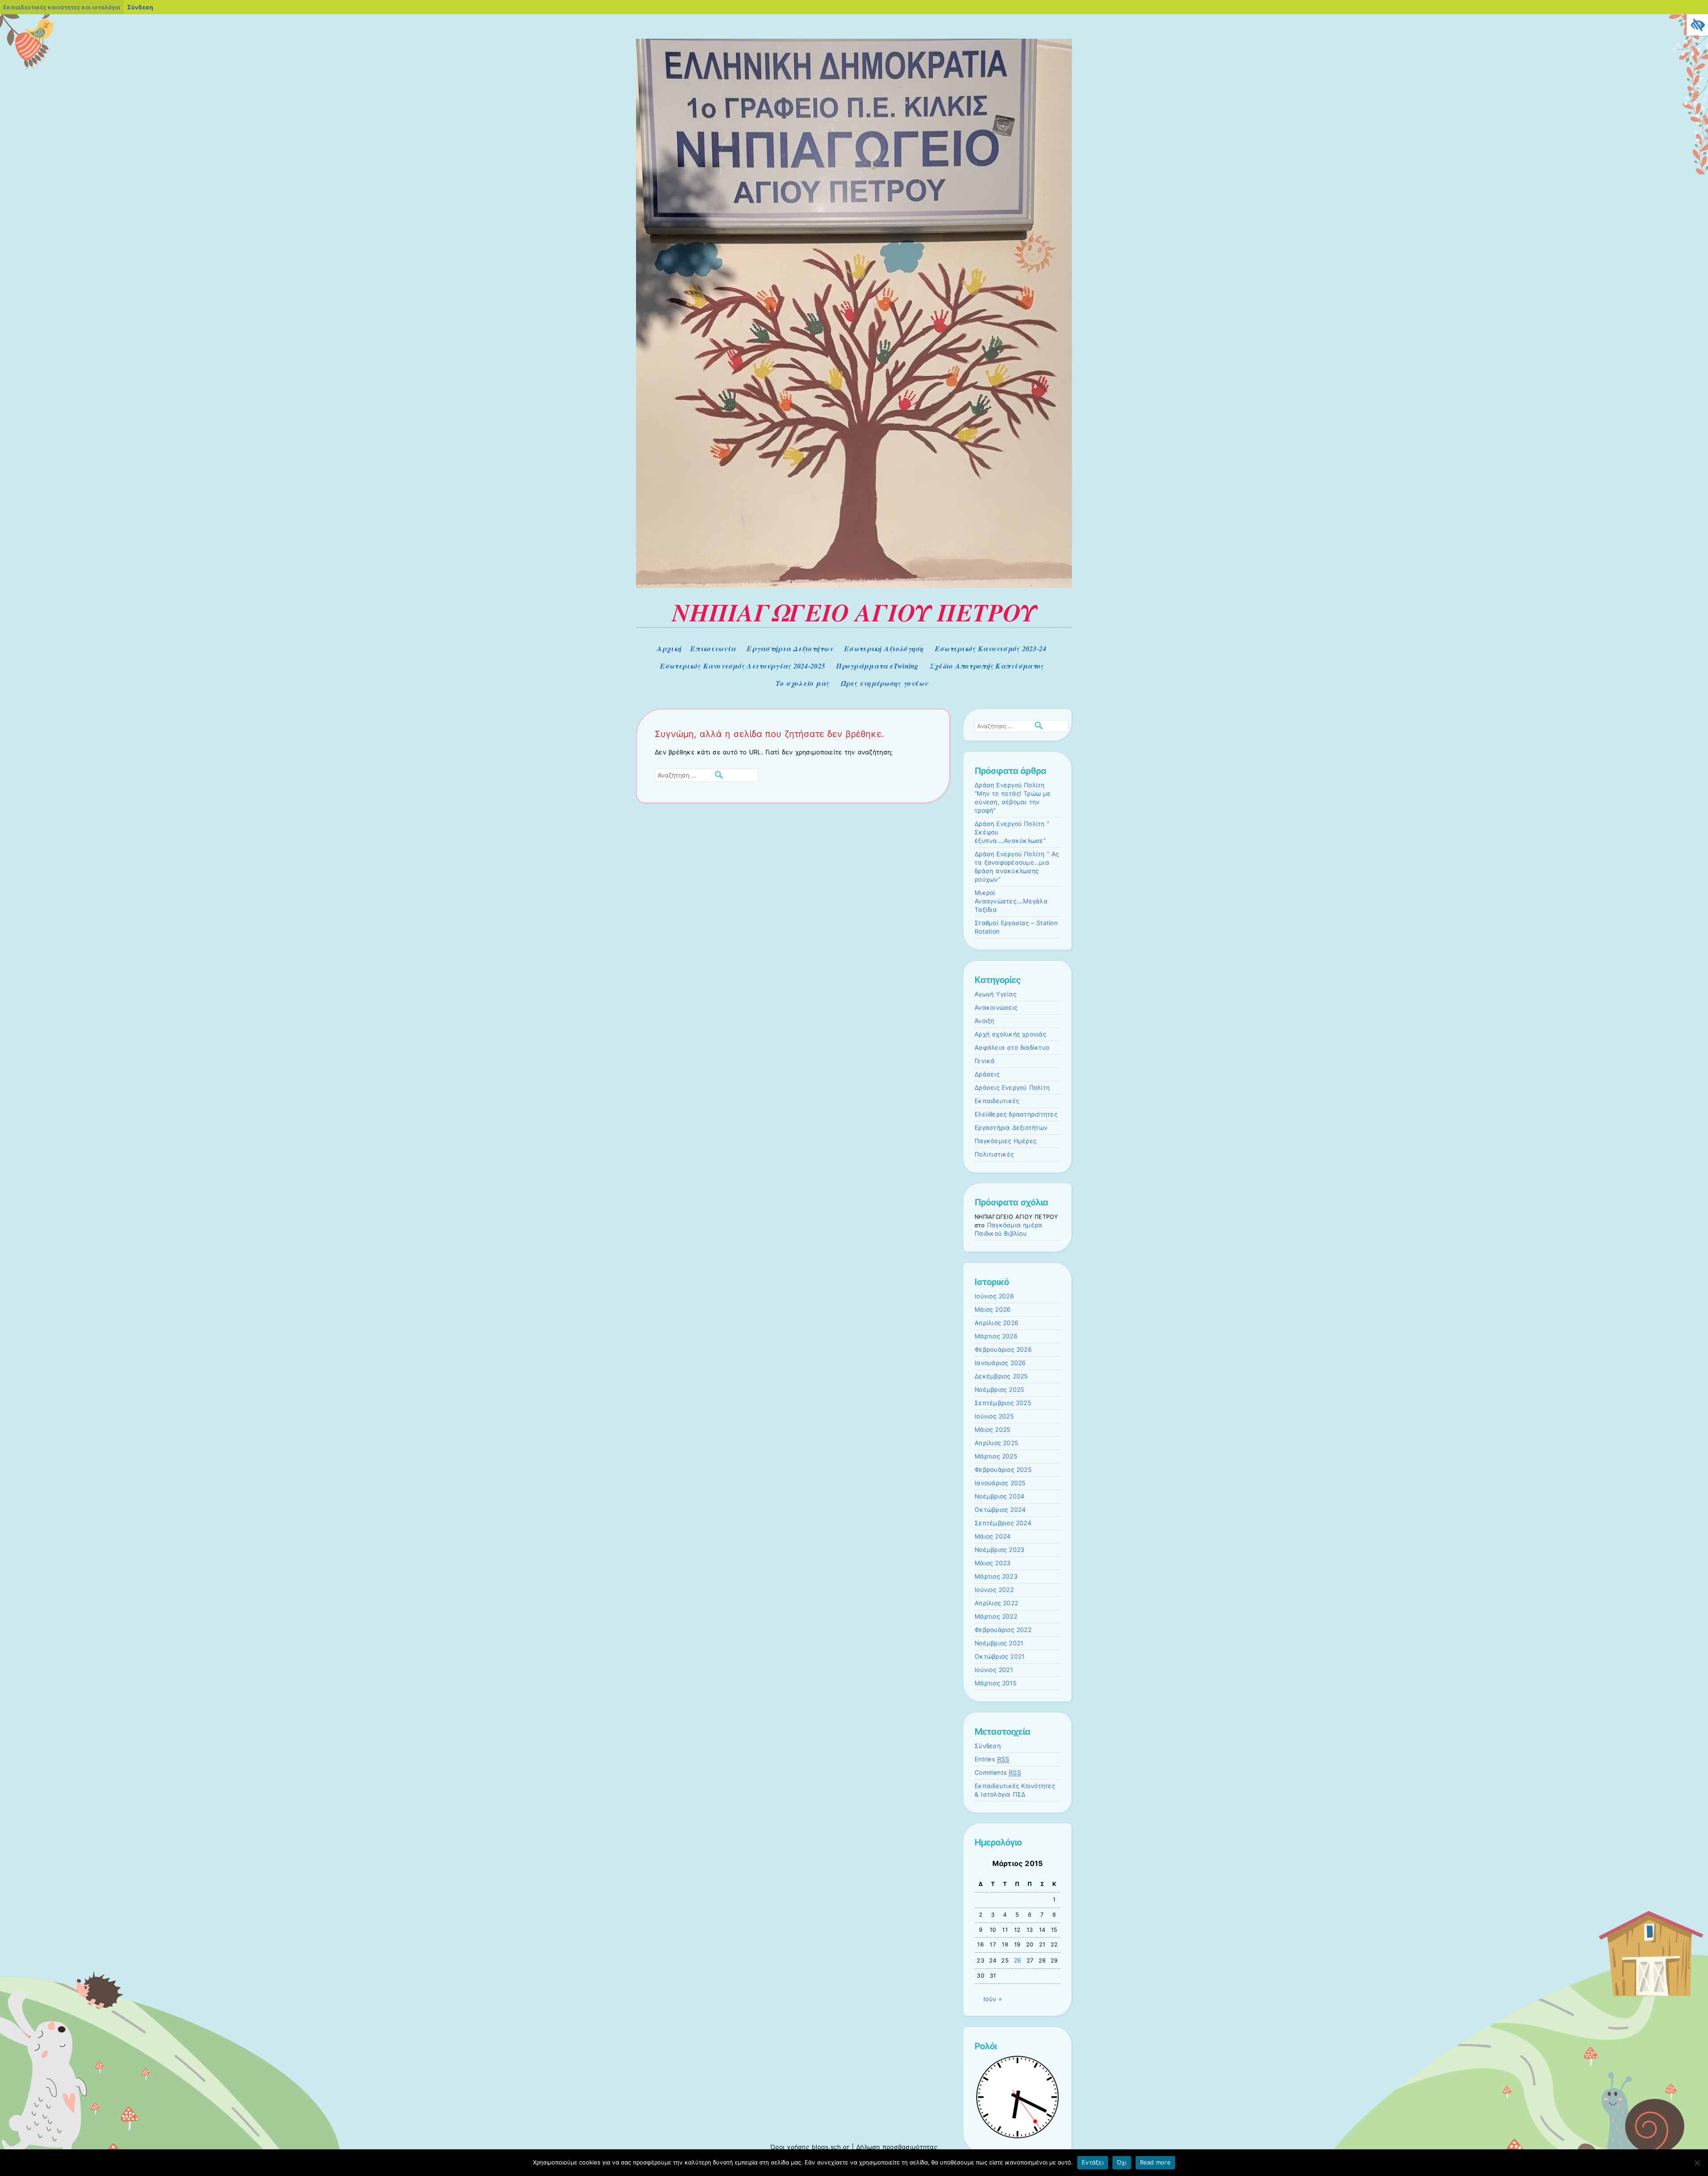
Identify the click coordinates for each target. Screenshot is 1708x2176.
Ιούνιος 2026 (994, 1296)
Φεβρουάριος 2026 (1003, 1350)
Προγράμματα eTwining (877, 666)
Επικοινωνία (713, 649)
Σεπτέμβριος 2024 (1003, 1523)
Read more (1155, 2162)
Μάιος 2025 (992, 1430)
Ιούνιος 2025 (994, 1416)
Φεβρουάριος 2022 (1003, 1630)
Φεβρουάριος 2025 (1003, 1470)
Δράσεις (987, 1074)
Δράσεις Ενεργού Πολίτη (1012, 1088)
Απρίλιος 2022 (996, 1603)
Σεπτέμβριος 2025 (1003, 1403)
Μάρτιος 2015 (995, 1683)
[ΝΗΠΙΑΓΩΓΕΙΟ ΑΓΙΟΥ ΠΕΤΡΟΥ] (854, 586)
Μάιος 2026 (993, 1310)
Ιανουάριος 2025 (1000, 1483)
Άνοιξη (985, 1021)
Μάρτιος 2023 (996, 1576)
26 (1018, 1960)
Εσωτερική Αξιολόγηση (884, 649)
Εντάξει (1093, 2162)
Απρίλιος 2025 (996, 1443)
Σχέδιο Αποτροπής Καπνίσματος (987, 666)
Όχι (1122, 2162)
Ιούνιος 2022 (994, 1590)
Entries (992, 1759)
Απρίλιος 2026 (997, 1323)
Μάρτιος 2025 (996, 1456)
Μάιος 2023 (993, 1563)
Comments (998, 1773)
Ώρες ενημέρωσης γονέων (884, 683)
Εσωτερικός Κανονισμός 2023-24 (991, 649)
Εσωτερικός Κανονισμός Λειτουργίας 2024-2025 (743, 666)
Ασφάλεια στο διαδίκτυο (1012, 1048)
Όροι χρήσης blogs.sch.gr (810, 2147)
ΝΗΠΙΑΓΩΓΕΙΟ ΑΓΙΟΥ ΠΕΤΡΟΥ (854, 612)
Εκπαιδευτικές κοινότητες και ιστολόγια (62, 7)
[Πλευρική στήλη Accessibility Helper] (1697, 25)
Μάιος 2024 (993, 1536)
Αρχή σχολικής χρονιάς (1010, 1034)
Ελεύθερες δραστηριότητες (1016, 1114)
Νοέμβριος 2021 (999, 1643)
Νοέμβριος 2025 (999, 1390)
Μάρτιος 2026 (996, 1336)
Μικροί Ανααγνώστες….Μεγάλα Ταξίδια (1011, 901)
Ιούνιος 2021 (994, 1670)
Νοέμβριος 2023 (999, 1550)
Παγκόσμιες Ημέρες (1005, 1141)
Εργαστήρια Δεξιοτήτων (790, 649)
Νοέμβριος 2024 (999, 1496)
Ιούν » (993, 1999)
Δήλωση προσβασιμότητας (897, 2147)
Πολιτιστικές (994, 1154)
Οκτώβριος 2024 (1000, 1510)
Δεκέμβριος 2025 (1001, 1376)
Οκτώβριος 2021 (999, 1656)
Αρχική (669, 649)
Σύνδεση (988, 1746)
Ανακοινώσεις (996, 1007)
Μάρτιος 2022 (996, 1616)
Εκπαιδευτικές (997, 1101)
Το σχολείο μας (803, 683)
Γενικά (985, 1061)
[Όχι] (1697, 2163)
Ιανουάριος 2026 (1000, 1363)
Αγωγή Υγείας (995, 994)
